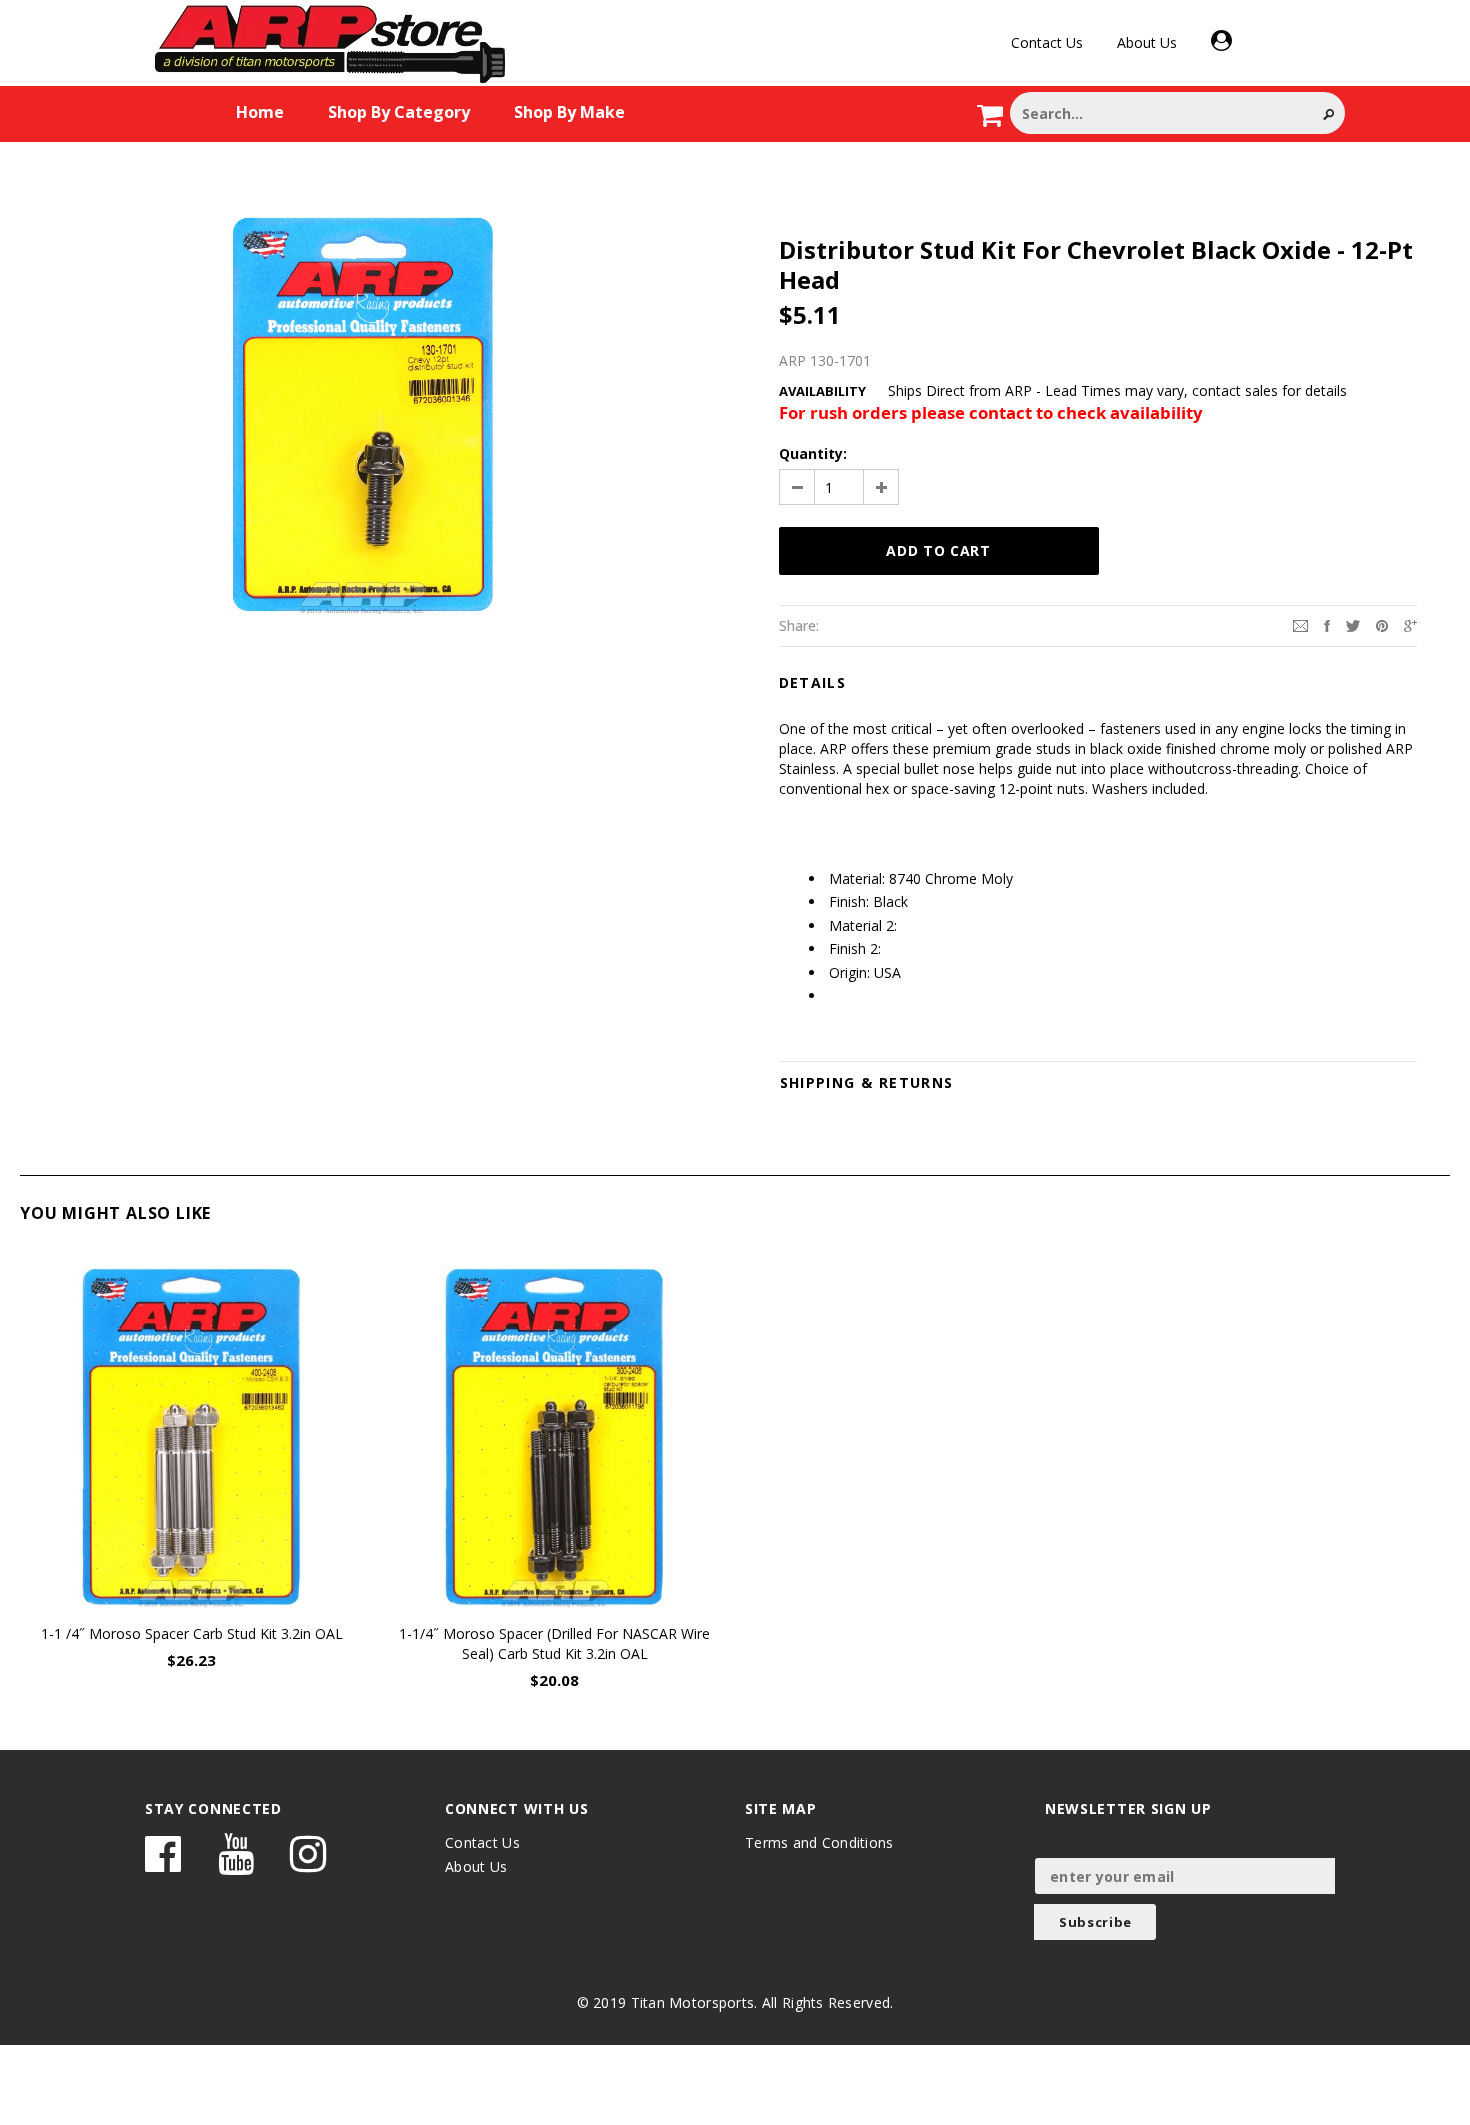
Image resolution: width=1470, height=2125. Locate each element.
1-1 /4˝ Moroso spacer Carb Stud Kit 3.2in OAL (192, 1633)
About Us (1147, 42)
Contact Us (1047, 42)
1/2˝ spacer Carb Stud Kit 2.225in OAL (1280, 1633)
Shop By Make (569, 112)
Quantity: (813, 453)
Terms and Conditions (819, 1842)
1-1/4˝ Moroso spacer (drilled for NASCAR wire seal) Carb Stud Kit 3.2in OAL (554, 1643)
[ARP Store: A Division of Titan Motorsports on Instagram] (308, 1863)
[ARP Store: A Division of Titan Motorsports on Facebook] (163, 1863)
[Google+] (1410, 624)
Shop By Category (399, 112)
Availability (822, 391)
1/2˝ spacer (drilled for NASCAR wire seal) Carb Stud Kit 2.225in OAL (918, 1643)
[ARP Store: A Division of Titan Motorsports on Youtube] (236, 1863)
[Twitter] (1353, 624)
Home (260, 112)
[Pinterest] (1382, 624)
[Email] (1300, 624)
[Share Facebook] (1327, 624)
